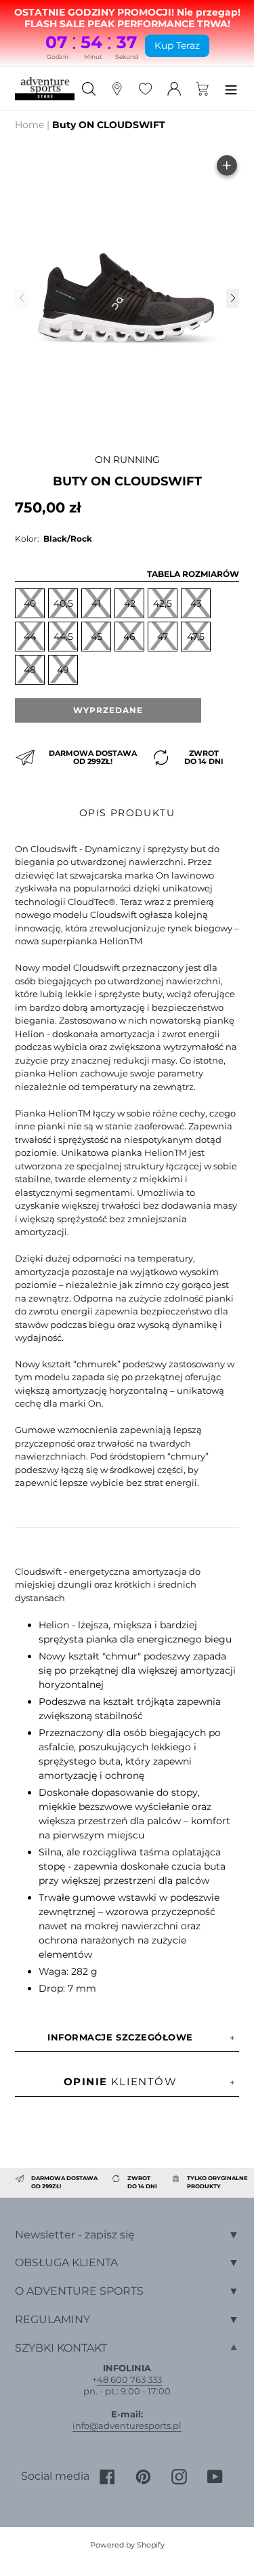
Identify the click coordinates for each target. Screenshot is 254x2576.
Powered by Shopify (127, 2545)
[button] (232, 298)
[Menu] (231, 88)
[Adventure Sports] (45, 89)
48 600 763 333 (129, 2379)
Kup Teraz (177, 45)
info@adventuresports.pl (127, 2426)
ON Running (127, 460)
